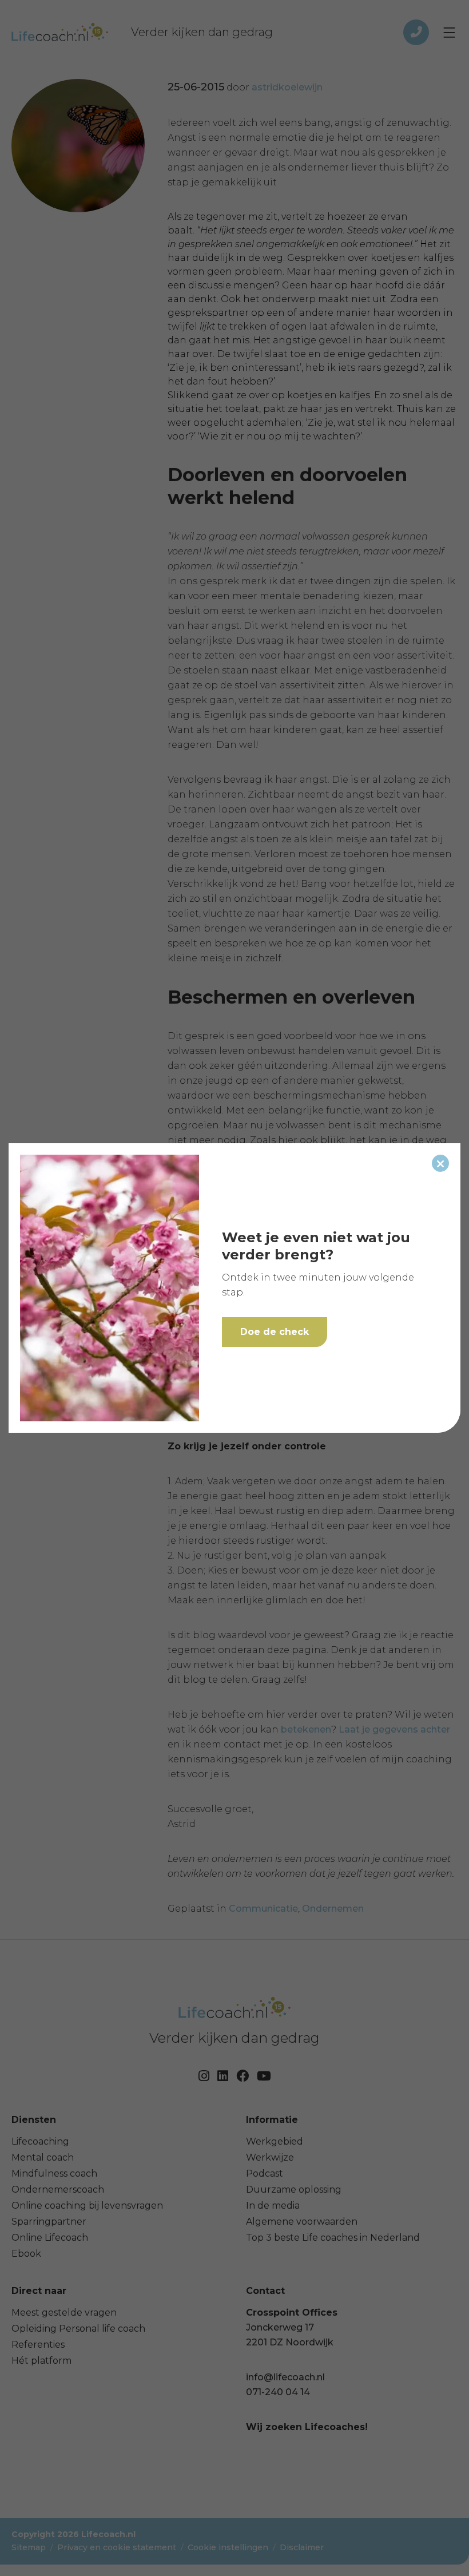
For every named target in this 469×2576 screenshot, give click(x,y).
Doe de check (275, 1332)
